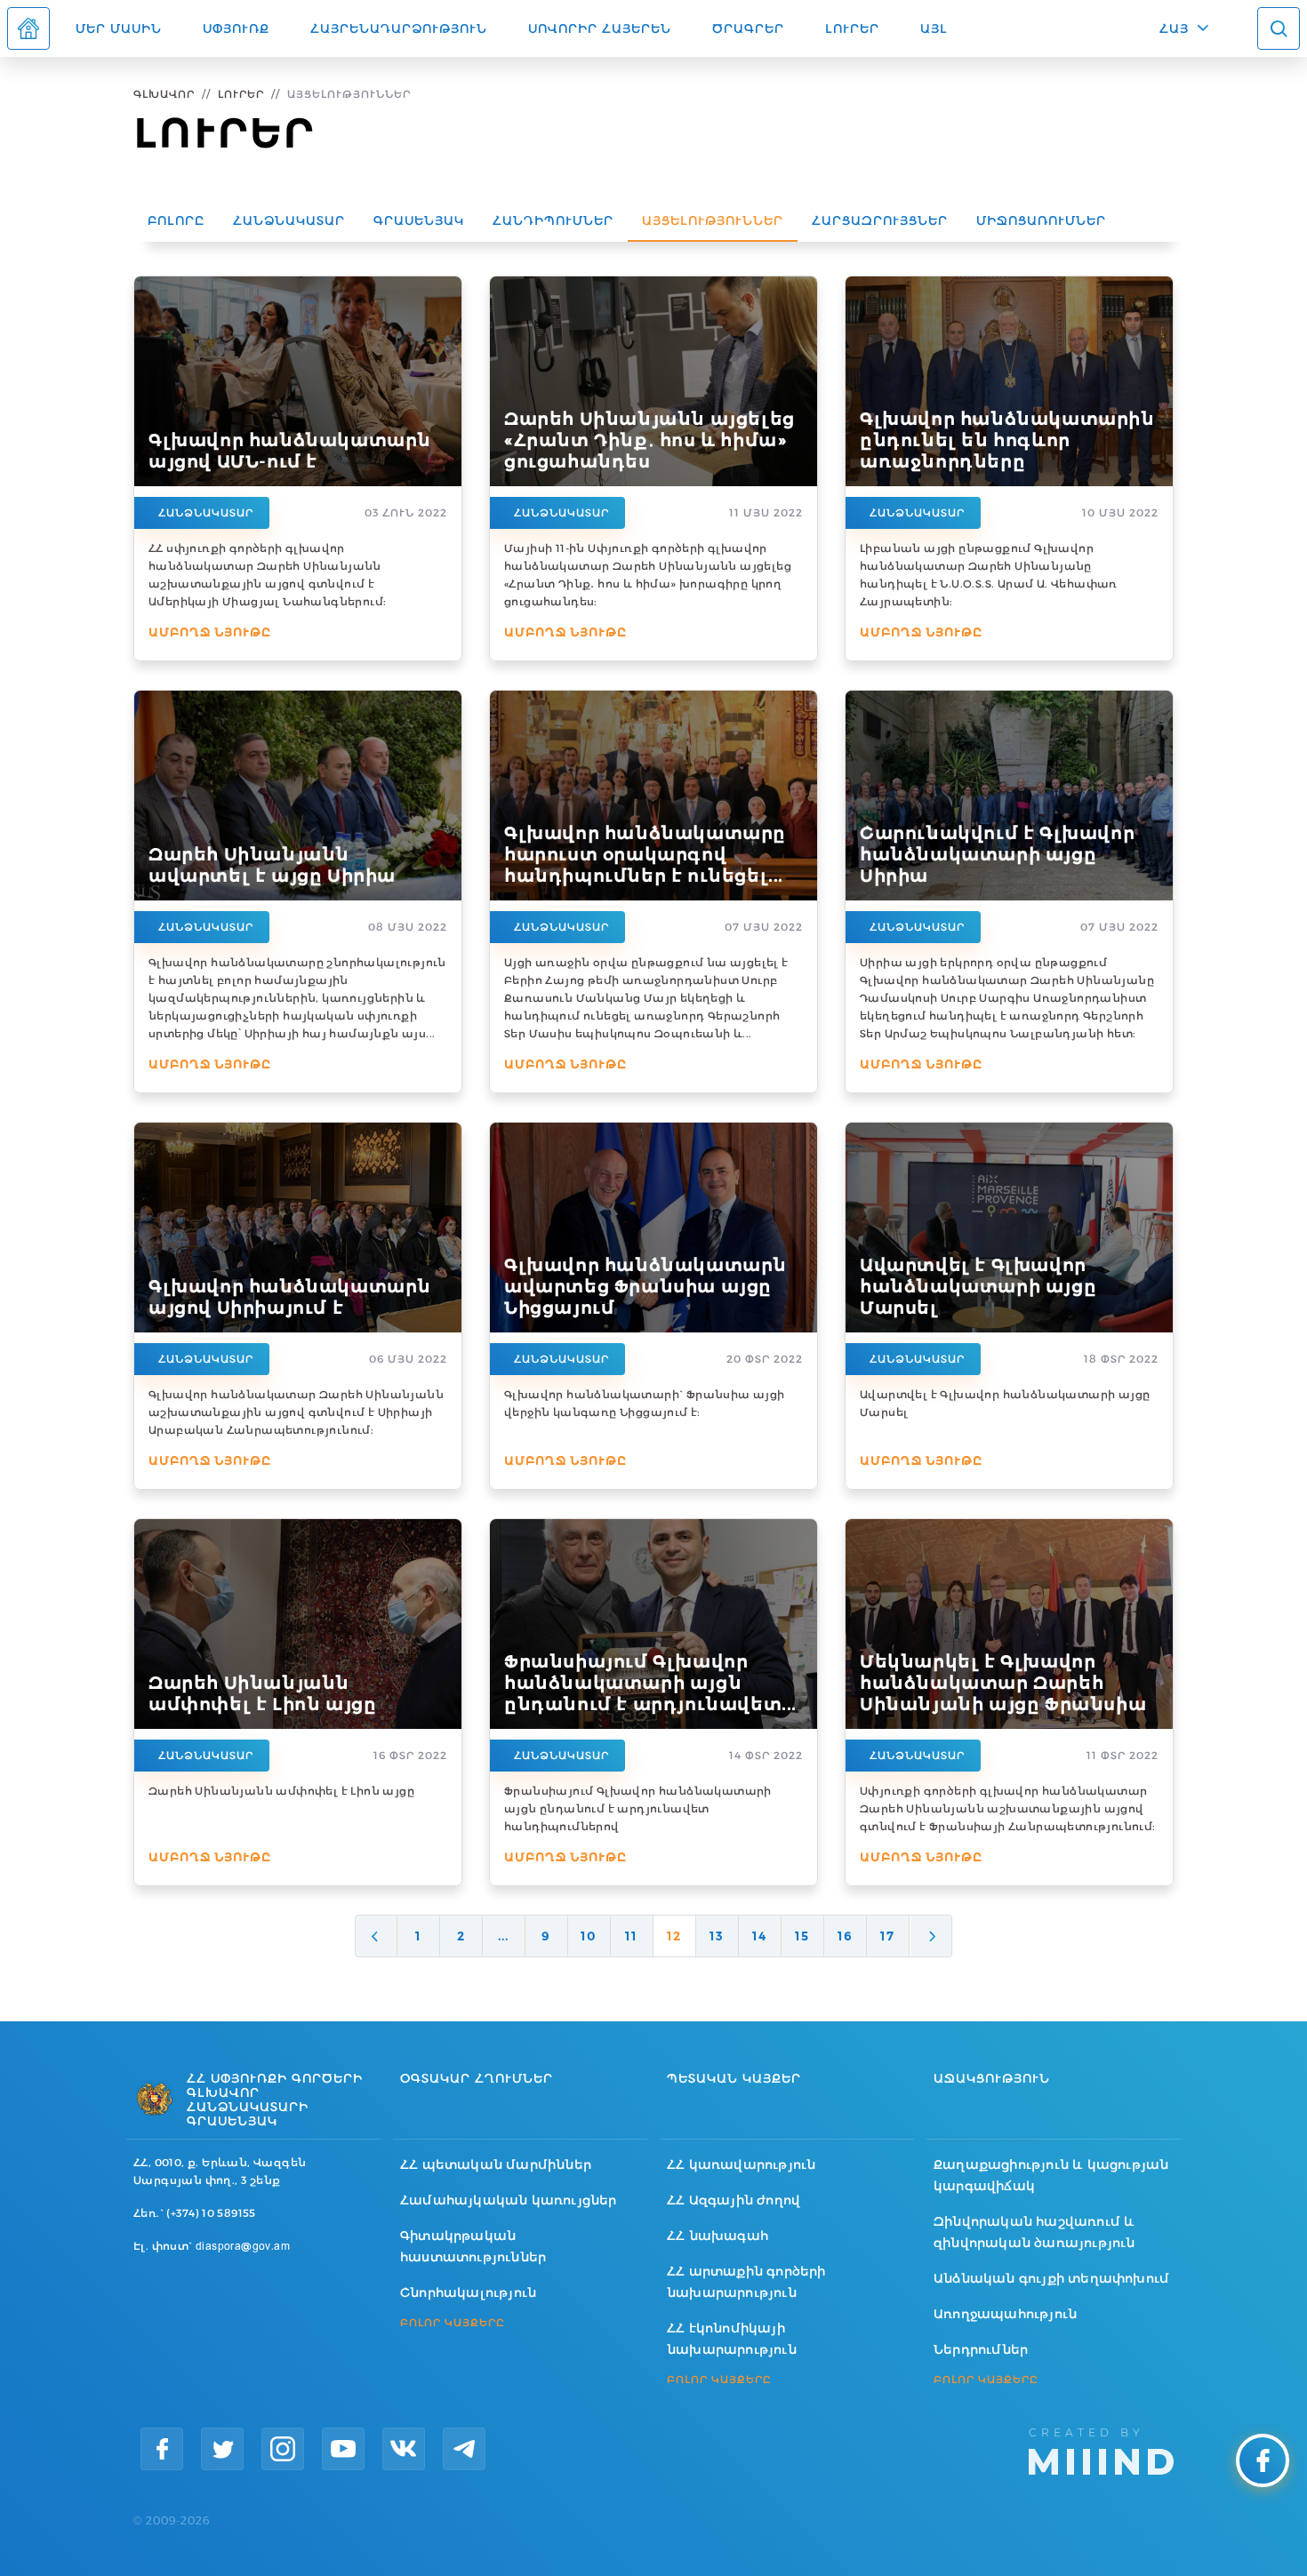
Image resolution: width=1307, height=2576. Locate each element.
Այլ (934, 28)
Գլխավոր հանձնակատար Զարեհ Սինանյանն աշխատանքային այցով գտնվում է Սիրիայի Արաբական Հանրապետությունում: (296, 1412)
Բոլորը (176, 220)
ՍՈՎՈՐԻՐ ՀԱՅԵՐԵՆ (600, 28)
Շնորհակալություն (468, 2292)
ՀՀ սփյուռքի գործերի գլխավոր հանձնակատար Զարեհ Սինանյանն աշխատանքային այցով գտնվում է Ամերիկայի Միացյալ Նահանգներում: (267, 575)
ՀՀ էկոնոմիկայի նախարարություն (732, 2339)
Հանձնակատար (289, 220)
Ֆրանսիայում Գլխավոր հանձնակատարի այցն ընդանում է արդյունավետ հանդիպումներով (638, 1808)
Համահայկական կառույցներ (509, 2200)
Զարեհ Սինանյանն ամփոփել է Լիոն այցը (281, 1791)
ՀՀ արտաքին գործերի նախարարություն (746, 2282)
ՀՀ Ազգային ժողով (734, 2200)
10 (589, 1936)
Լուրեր (852, 28)
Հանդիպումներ (553, 220)
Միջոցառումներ (1041, 220)
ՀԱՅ (1174, 28)
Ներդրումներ (981, 2349)
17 (887, 1936)
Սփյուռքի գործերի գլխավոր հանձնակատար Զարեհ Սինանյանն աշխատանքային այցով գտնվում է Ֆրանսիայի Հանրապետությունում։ (1008, 1808)
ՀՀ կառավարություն (741, 2164)
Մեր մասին (119, 28)
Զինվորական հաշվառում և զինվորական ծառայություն (1034, 2232)
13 (717, 1936)
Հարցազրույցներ (880, 220)
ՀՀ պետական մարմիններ (496, 2164)
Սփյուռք (236, 28)
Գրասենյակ (419, 220)
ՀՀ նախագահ (718, 2236)
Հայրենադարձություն (399, 28)
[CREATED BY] (1101, 2450)
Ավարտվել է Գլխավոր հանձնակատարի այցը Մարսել (1005, 1403)
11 (631, 1936)
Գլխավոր (164, 94)
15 (802, 1936)
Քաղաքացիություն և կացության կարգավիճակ (1051, 2175)
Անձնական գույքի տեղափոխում (1051, 2278)
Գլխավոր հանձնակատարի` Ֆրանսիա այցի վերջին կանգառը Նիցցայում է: (645, 1403)
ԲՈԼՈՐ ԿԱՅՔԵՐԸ (453, 2323)
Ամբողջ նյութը (210, 632)
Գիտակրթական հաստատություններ (473, 2246)
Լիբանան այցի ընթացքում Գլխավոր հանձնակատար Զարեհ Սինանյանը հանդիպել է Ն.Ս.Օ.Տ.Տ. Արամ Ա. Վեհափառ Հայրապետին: (989, 575)
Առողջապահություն (1005, 2314)
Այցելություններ (713, 220)
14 (759, 1936)
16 (845, 1936)
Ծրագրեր (748, 28)
